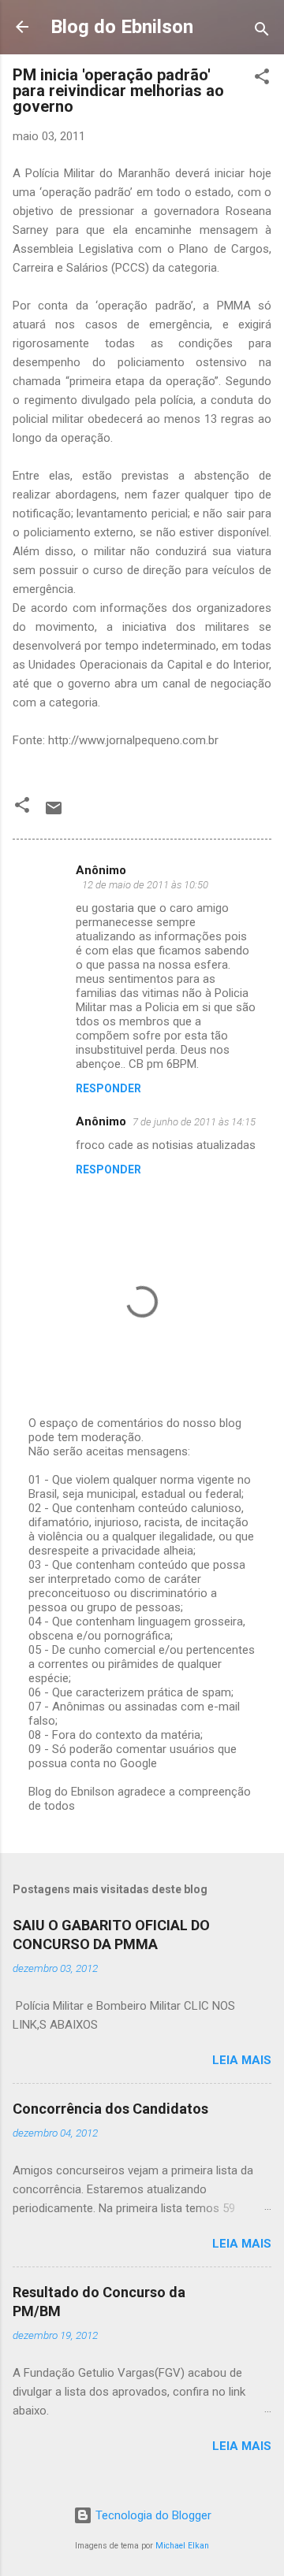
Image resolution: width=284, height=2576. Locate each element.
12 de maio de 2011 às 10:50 (145, 885)
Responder (108, 1088)
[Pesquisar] (262, 32)
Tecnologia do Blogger (152, 2515)
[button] (262, 79)
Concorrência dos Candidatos (110, 2109)
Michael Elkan (182, 2546)
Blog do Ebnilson (122, 27)
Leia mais (242, 2060)
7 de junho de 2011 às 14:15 (194, 1122)
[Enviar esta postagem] (54, 814)
